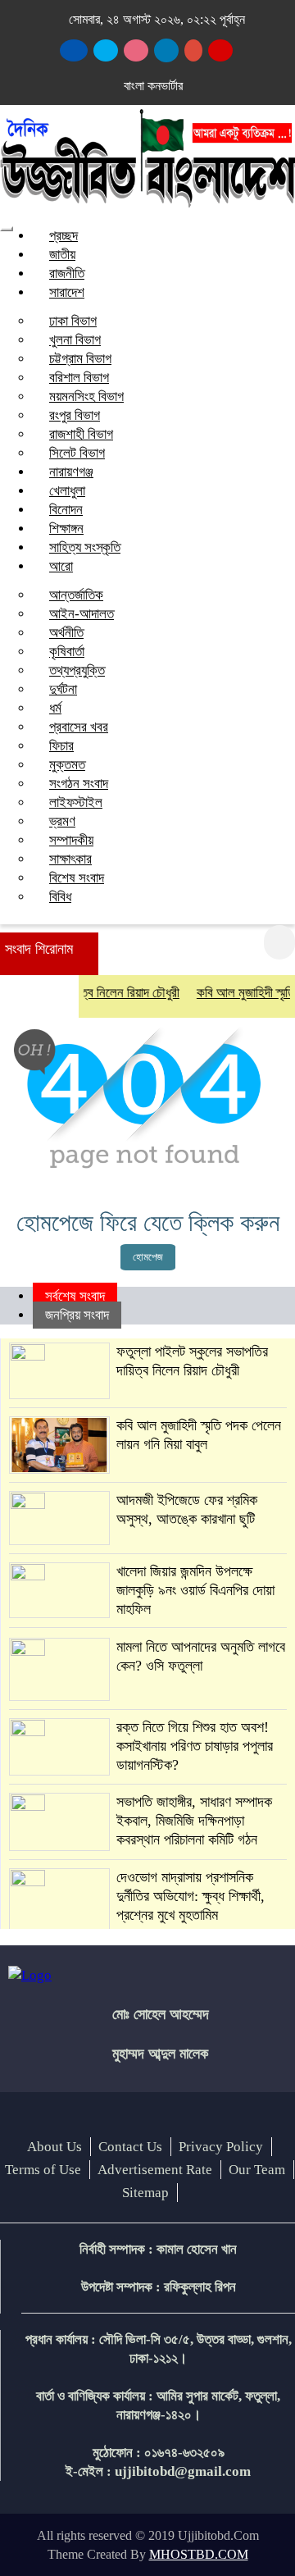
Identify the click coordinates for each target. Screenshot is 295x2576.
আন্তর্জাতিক (76, 595)
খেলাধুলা (67, 491)
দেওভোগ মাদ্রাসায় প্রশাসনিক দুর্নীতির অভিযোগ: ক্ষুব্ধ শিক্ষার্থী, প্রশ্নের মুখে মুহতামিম (191, 1896)
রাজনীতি (67, 274)
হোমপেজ (148, 1257)
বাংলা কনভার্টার (153, 86)
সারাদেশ (67, 292)
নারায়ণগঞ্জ (71, 472)
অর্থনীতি (66, 633)
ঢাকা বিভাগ (73, 321)
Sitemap (145, 2193)
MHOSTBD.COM (199, 2554)
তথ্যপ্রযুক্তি (77, 670)
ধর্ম (55, 708)
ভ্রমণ (62, 821)
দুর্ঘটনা (63, 689)
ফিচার (61, 746)
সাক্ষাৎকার (70, 859)
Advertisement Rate (155, 2170)
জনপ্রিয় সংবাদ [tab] (77, 1315)
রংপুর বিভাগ (75, 415)
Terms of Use (43, 2170)
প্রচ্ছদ (64, 236)
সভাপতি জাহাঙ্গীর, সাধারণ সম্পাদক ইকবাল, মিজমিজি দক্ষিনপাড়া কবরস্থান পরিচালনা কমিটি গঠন (194, 1821)
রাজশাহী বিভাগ (81, 434)
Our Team (257, 2170)
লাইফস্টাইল (76, 802)
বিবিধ (60, 897)
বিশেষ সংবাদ (77, 878)
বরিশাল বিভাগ (79, 378)
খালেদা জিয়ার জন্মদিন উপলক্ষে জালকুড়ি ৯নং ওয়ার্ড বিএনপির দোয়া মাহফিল (195, 1590)
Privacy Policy (221, 2147)
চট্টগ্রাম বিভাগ (80, 359)
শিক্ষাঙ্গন (66, 529)
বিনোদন (66, 510)
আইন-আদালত (82, 614)
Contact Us (130, 2147)
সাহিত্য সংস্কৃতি (85, 547)
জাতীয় (62, 255)
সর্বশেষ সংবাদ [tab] (75, 1296)
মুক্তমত (67, 765)
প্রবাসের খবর (79, 727)
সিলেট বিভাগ (77, 453)
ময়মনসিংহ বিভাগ (86, 397)
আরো (61, 566)
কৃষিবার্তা (67, 652)
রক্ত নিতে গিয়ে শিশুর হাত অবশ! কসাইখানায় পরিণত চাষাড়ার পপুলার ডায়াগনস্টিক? (195, 1746)
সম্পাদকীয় (71, 840)
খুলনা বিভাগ (75, 340)
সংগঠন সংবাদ (79, 784)
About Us (54, 2147)
